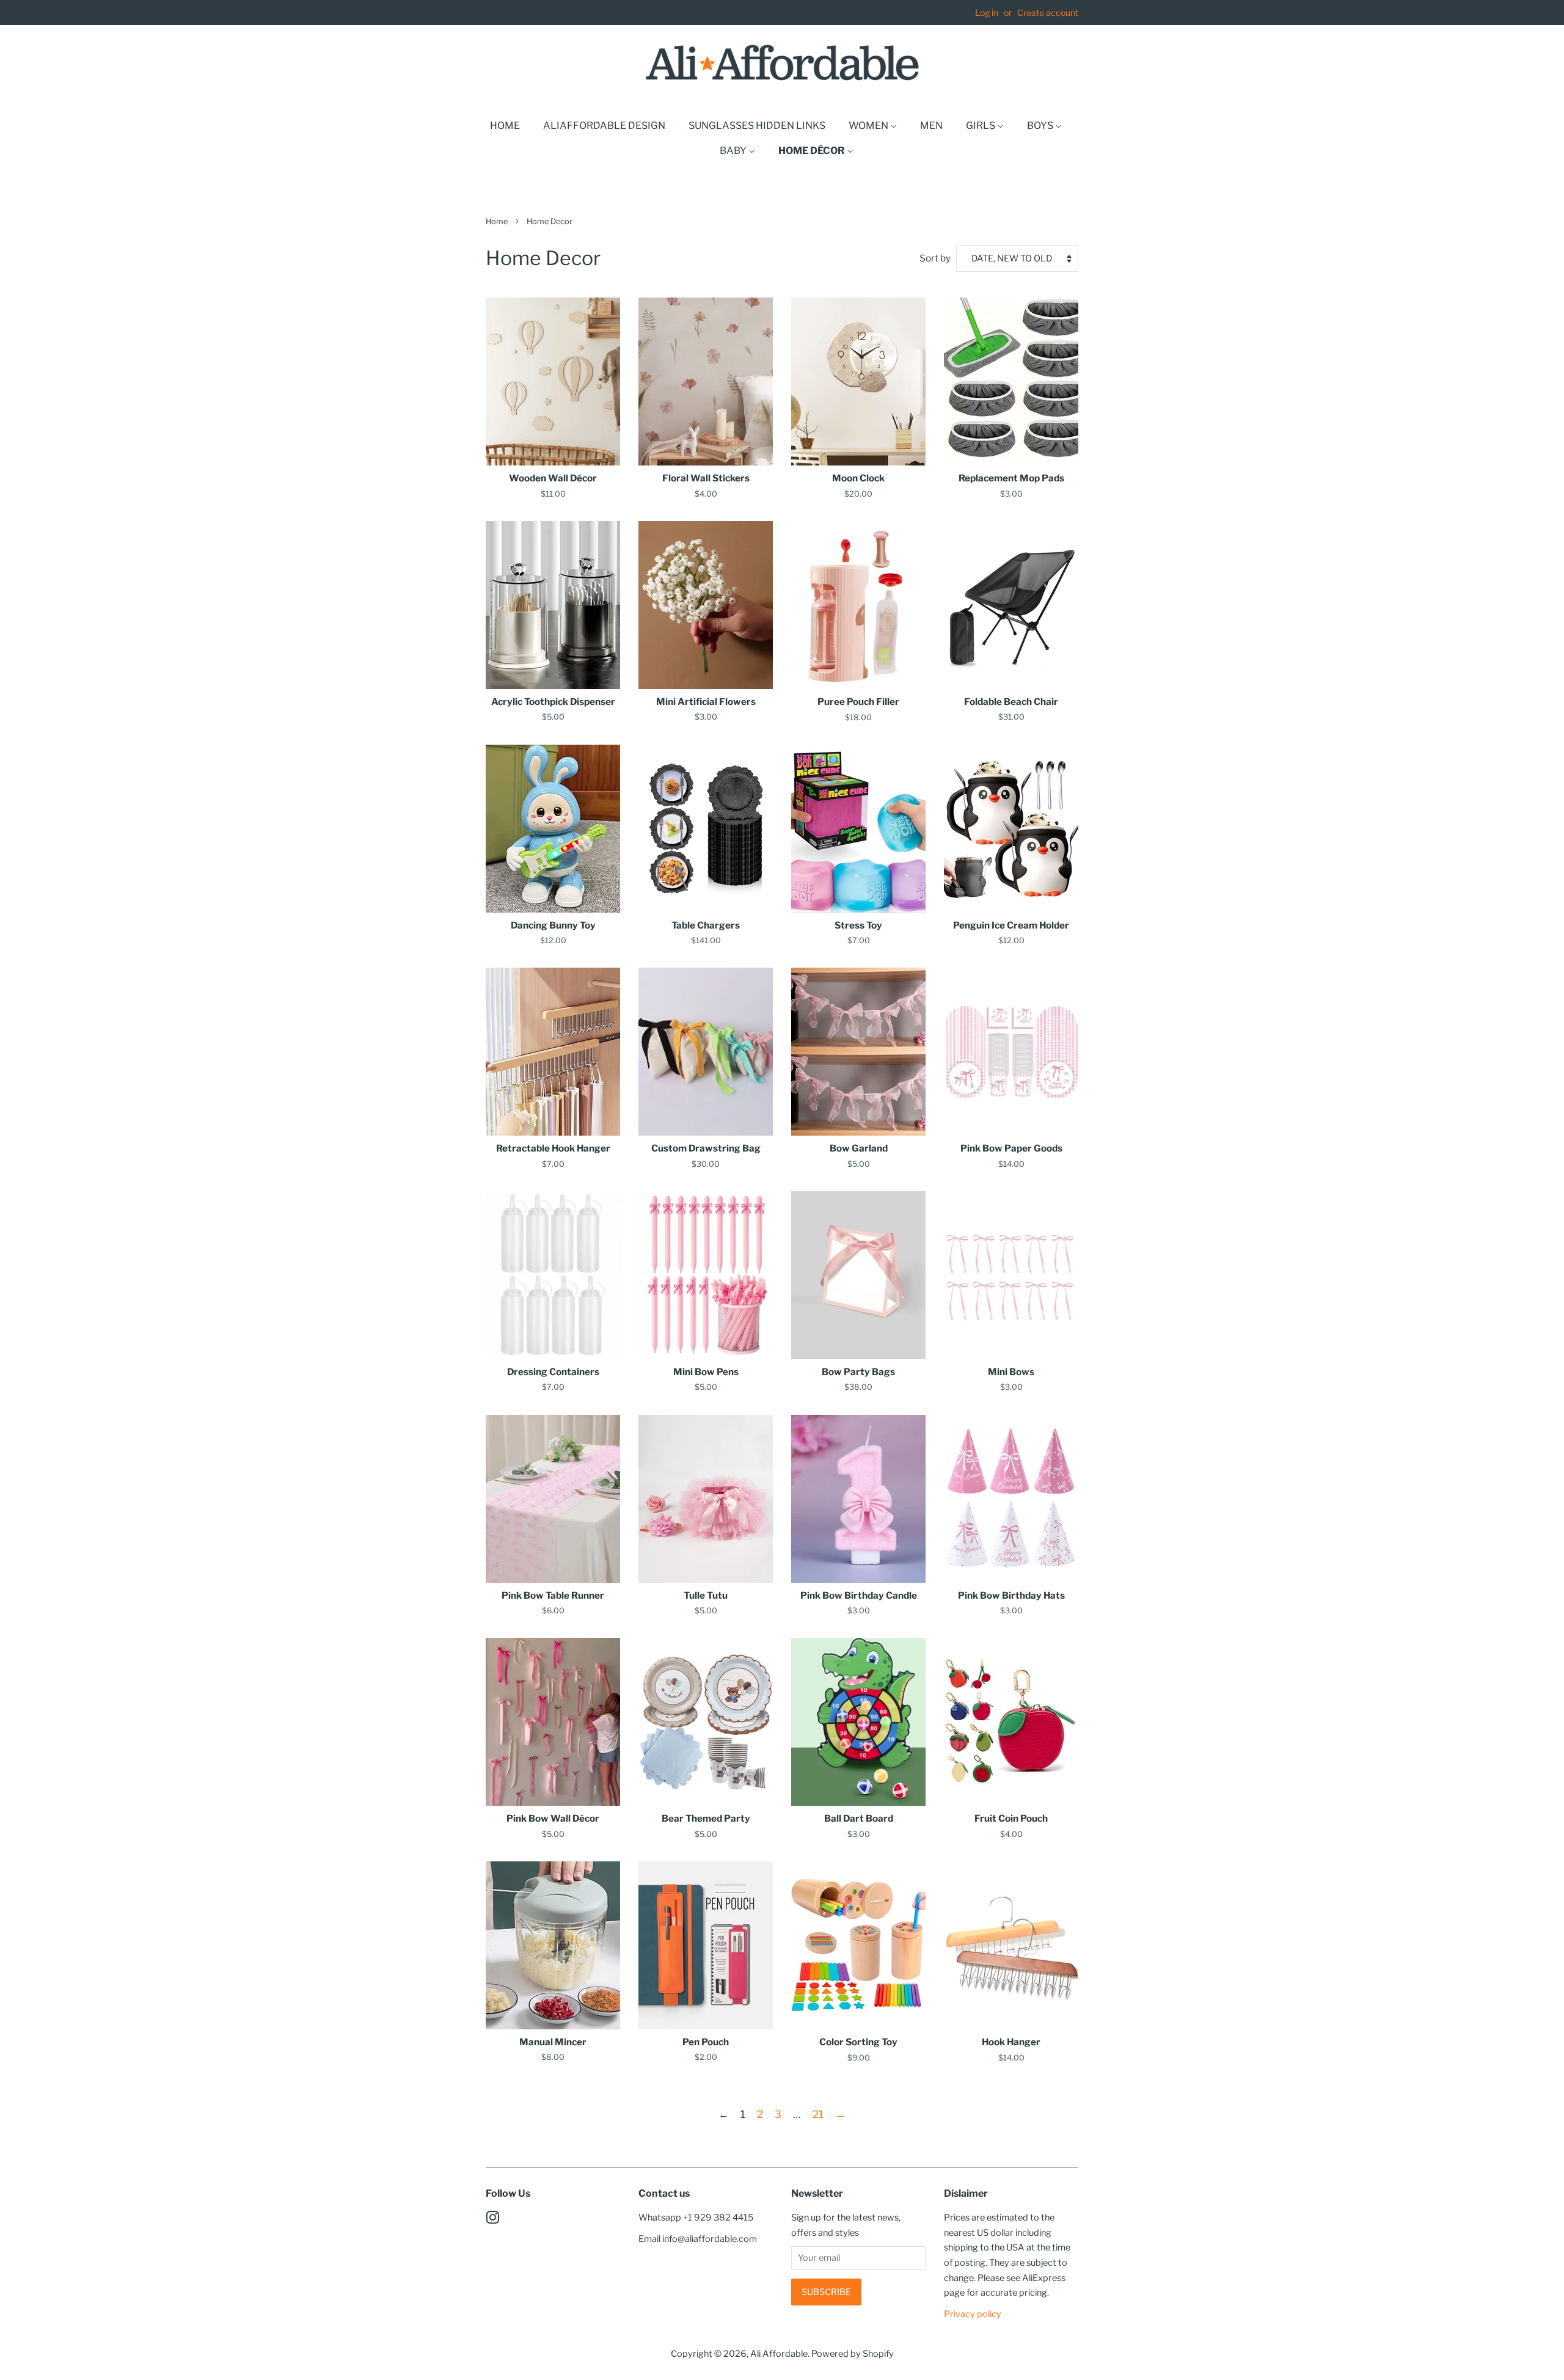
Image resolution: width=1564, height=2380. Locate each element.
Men (931, 126)
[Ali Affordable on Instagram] (492, 2220)
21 (818, 2114)
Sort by (935, 258)
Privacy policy (973, 2314)
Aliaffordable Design (604, 126)
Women (869, 126)
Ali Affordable (779, 2354)
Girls (981, 126)
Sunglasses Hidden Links (757, 126)
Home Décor (813, 151)
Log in (987, 13)
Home (505, 126)
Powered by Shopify (853, 2354)
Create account (1048, 13)
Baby (734, 151)
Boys (1041, 126)
